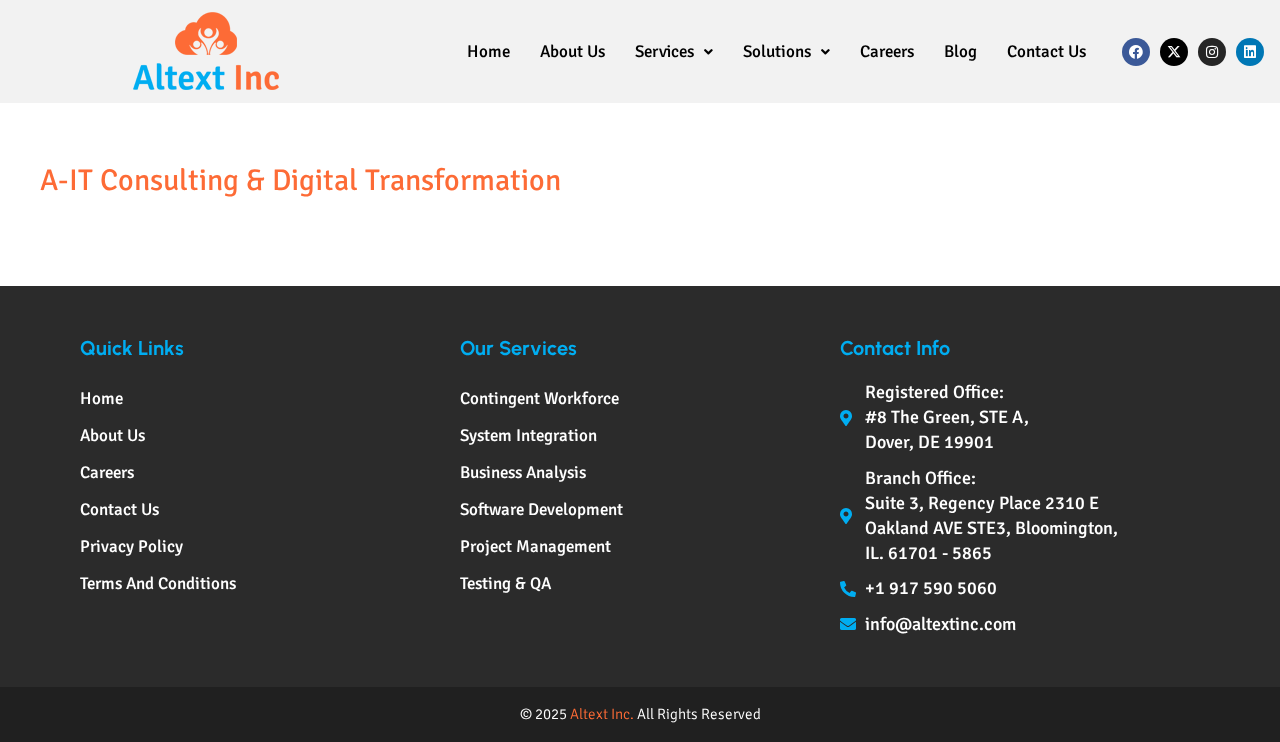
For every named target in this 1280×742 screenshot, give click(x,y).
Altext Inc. (602, 714)
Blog (960, 51)
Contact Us (1046, 51)
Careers (887, 51)
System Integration (528, 435)
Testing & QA (505, 583)
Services (664, 51)
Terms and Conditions (158, 583)
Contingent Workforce (539, 398)
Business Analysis (523, 472)
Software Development (541, 509)
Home (488, 51)
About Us (572, 51)
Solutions (777, 51)
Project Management (535, 546)
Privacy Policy (131, 546)
